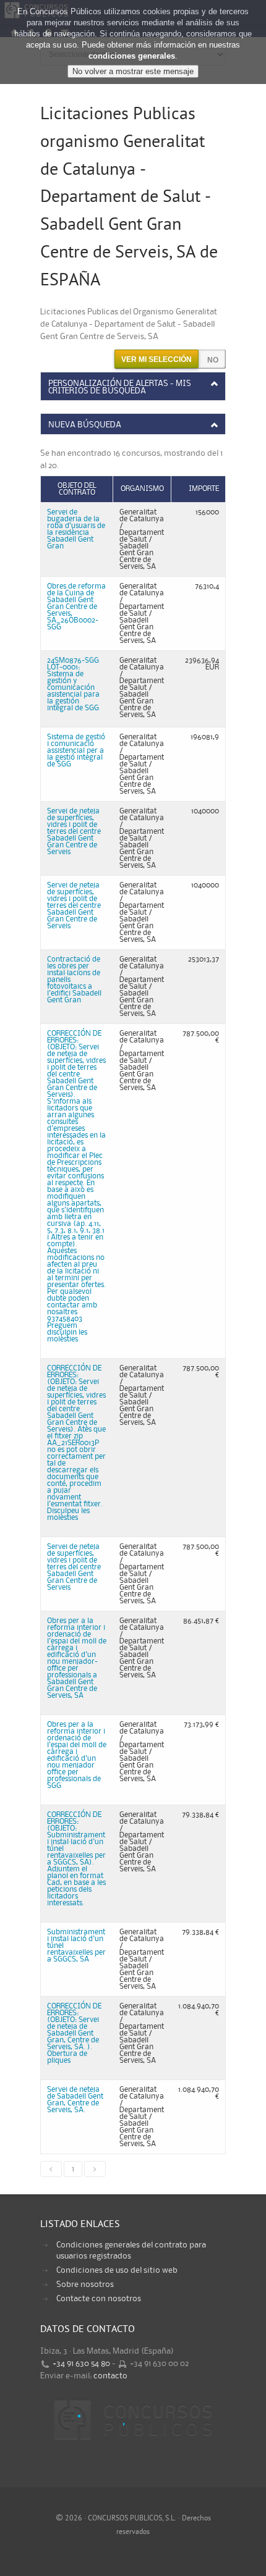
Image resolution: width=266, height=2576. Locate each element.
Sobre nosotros (85, 2284)
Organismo (142, 489)
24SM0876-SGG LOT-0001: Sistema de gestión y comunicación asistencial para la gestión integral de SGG (73, 684)
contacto (110, 2376)
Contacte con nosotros (99, 2299)
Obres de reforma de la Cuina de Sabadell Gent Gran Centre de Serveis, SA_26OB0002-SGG (76, 607)
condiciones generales (132, 56)
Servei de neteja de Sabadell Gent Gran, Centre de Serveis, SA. (75, 2100)
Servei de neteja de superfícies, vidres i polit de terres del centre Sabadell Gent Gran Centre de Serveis (74, 832)
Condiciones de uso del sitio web (117, 2270)
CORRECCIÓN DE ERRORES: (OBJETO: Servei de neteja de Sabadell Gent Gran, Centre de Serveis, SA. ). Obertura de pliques (74, 2033)
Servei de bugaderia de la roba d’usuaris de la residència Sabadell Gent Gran (76, 529)
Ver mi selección (157, 359)
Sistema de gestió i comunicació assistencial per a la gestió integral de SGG (76, 751)
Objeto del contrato (77, 489)
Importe (204, 489)
